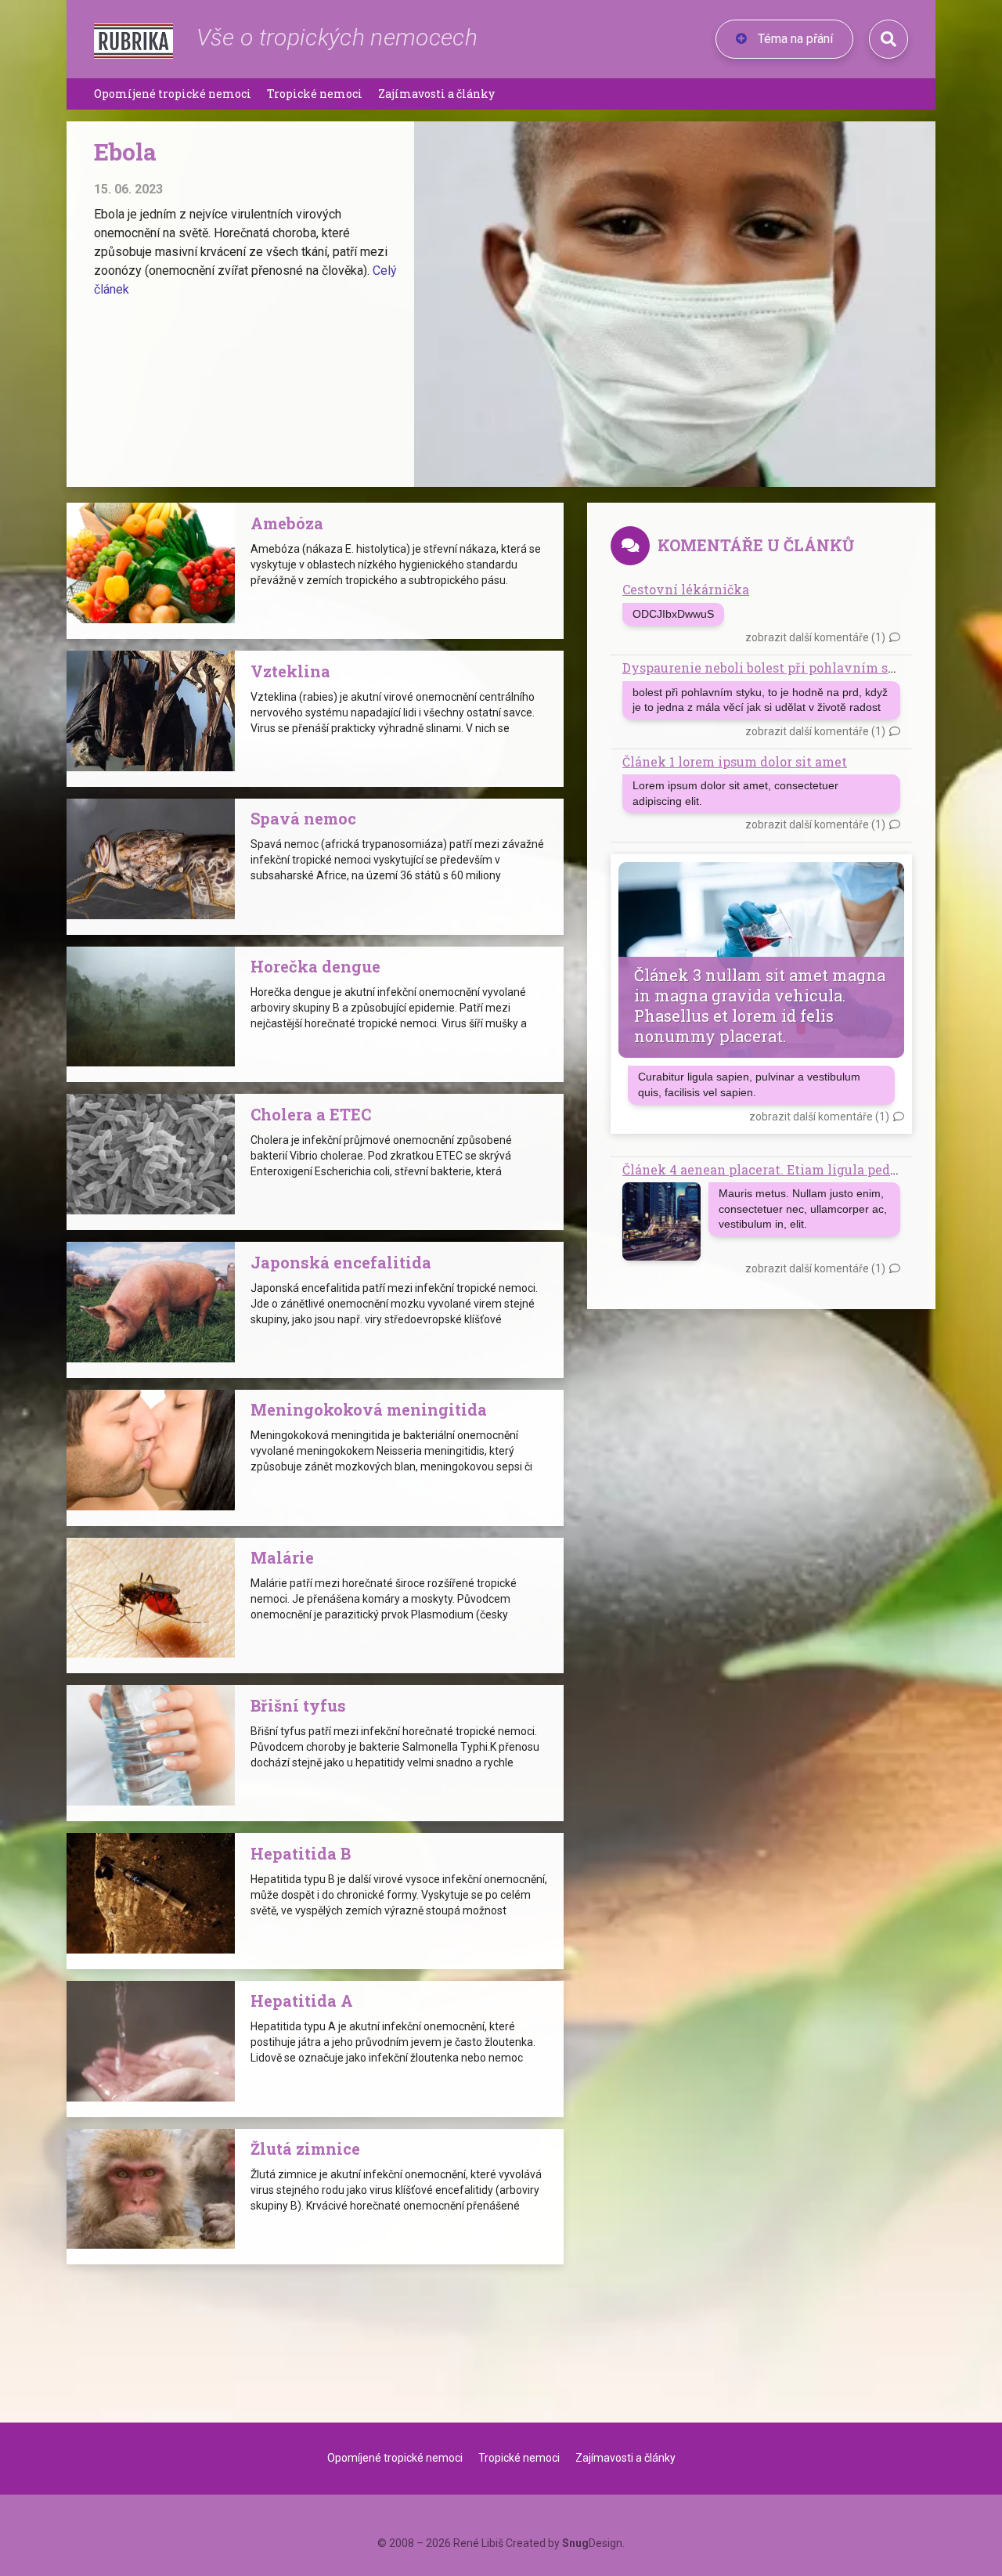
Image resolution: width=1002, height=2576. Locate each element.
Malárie (282, 1557)
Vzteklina (290, 671)
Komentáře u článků (756, 545)
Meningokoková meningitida (369, 1409)
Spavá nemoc (303, 818)
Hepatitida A (302, 2001)
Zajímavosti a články (436, 94)
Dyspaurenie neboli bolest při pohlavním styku (770, 667)
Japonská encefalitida (341, 1262)
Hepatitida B (301, 1853)
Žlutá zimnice (305, 2148)
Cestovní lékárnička (686, 589)
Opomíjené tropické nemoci (173, 94)
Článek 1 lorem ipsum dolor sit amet (735, 761)
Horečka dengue (315, 966)
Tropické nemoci (315, 94)
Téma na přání (794, 39)
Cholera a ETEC (311, 1114)
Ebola (125, 152)
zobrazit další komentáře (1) (815, 637)
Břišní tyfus (298, 1705)
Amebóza (287, 523)
